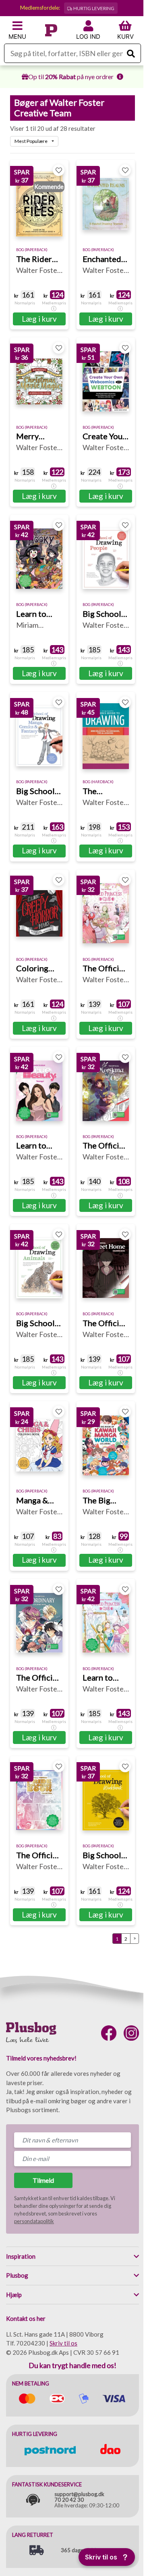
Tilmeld (43, 2180)
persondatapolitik (34, 2221)
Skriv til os (63, 2343)
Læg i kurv (39, 319)
